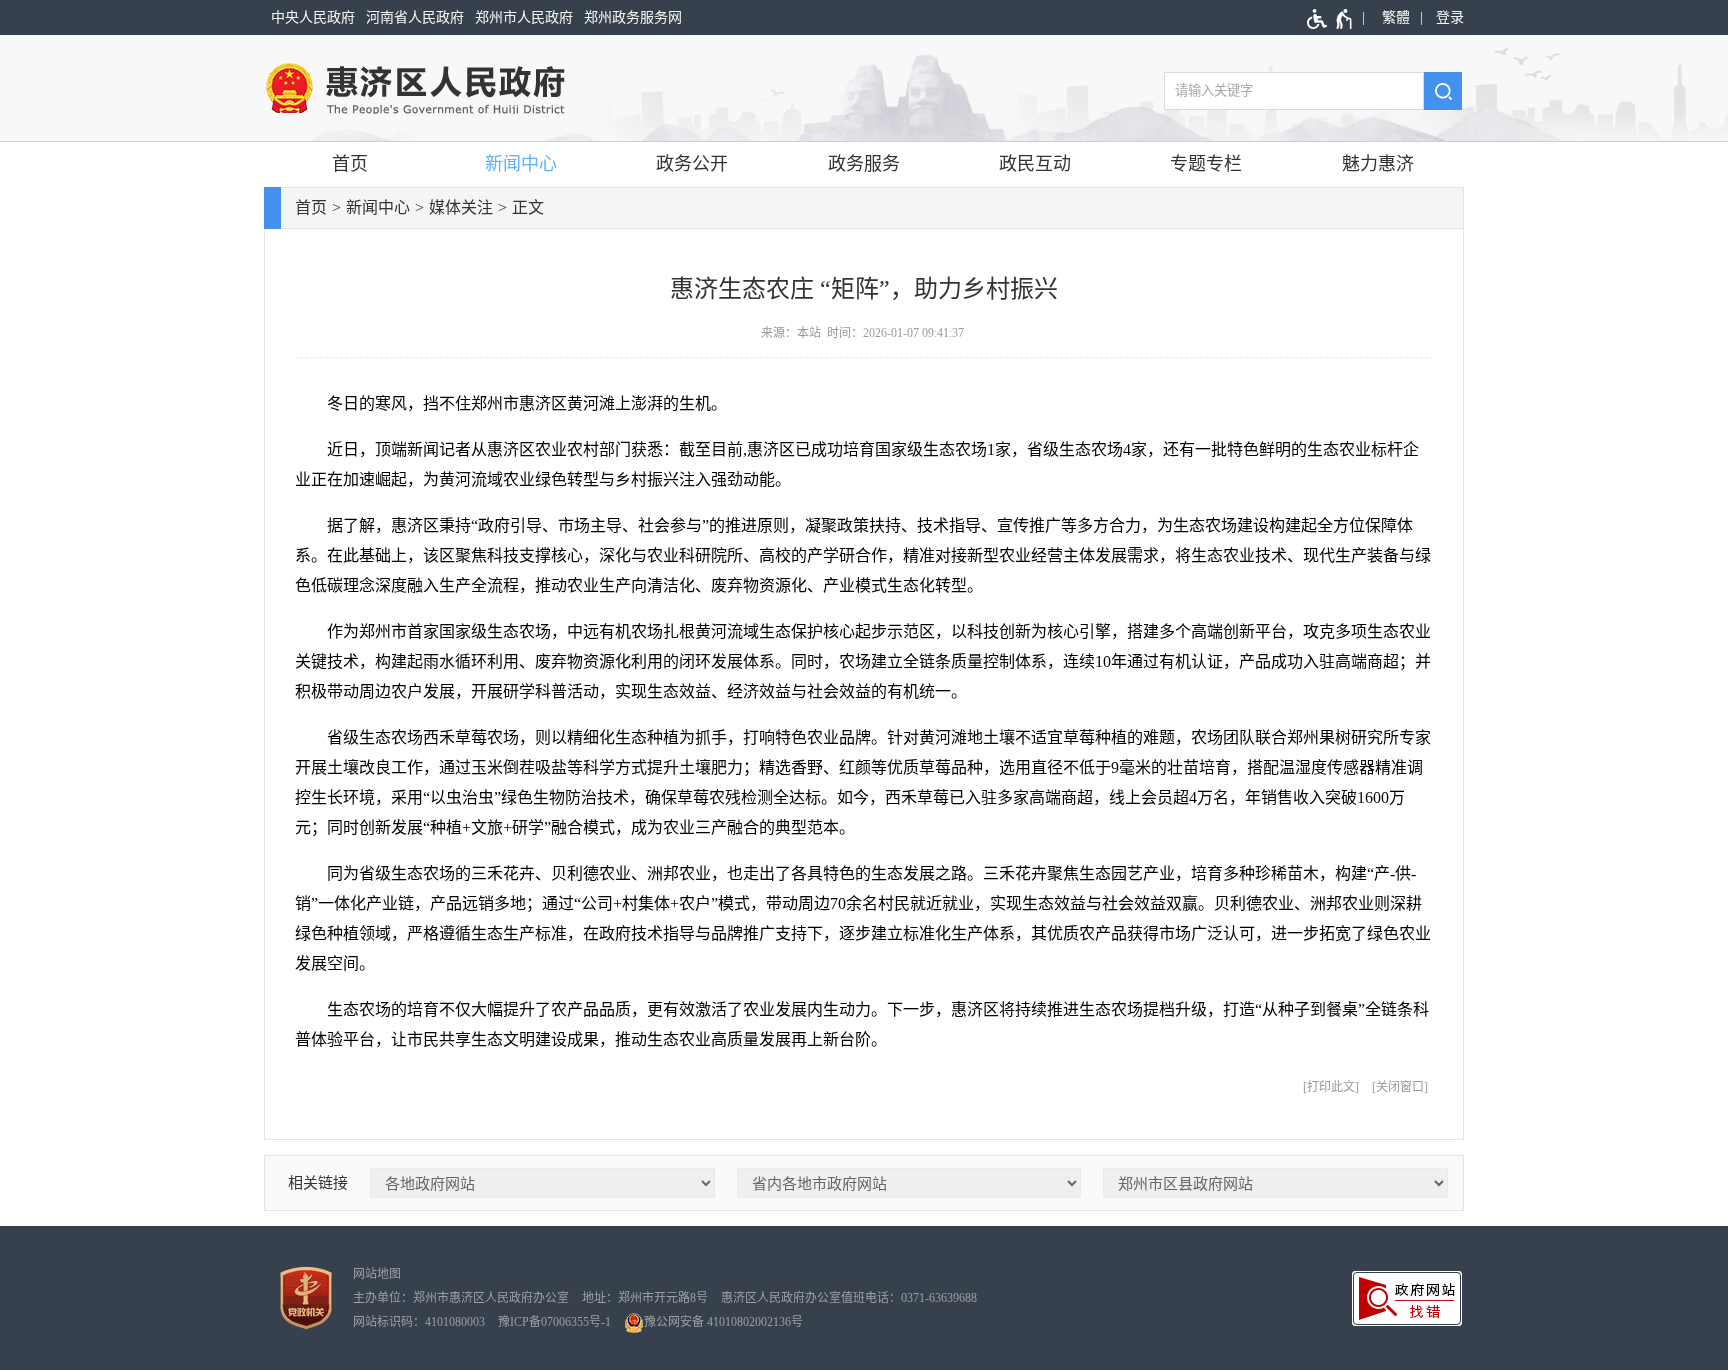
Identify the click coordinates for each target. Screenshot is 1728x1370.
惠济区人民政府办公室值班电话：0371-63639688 (849, 1298)
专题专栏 (1206, 164)
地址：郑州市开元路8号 (645, 1298)
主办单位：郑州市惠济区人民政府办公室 (461, 1298)
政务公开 (692, 164)
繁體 (1396, 17)
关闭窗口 (1400, 1087)
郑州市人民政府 (524, 17)
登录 (1450, 17)
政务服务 (864, 164)
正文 (528, 207)
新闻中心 (521, 164)
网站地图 (377, 1274)
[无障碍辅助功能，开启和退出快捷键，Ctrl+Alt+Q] (1330, 19)
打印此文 (1331, 1087)
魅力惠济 (1378, 164)
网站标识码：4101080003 (419, 1322)
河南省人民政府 (415, 17)
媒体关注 (461, 207)
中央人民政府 (313, 17)
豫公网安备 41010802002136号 (723, 1322)
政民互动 (1035, 164)
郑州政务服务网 (633, 17)
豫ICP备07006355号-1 (554, 1322)
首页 (350, 164)
